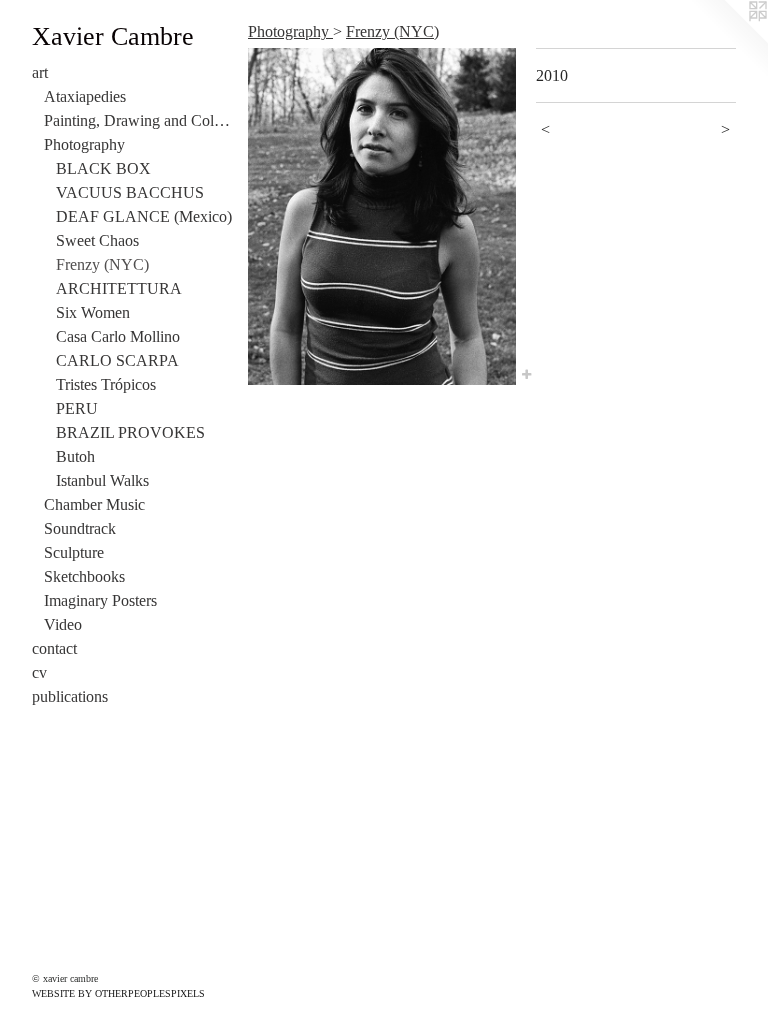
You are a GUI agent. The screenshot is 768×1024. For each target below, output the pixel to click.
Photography (84, 144)
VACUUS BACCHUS (130, 192)
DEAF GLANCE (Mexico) (144, 216)
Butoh (75, 456)
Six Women (93, 312)
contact (54, 648)
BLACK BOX (103, 168)
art (40, 72)
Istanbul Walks (102, 480)
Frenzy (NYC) (102, 264)
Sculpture (74, 552)
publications (70, 696)
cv (39, 672)
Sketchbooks (84, 576)
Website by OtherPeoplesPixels (118, 993)
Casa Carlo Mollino (118, 336)
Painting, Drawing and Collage (138, 120)
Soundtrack (80, 528)
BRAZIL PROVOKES (130, 432)
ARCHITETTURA (119, 288)
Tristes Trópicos (106, 384)
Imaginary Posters (100, 600)
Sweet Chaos (97, 240)
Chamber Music (94, 504)
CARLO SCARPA (117, 360)
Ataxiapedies (85, 96)
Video (63, 624)
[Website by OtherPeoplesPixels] (728, 40)
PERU (77, 408)
